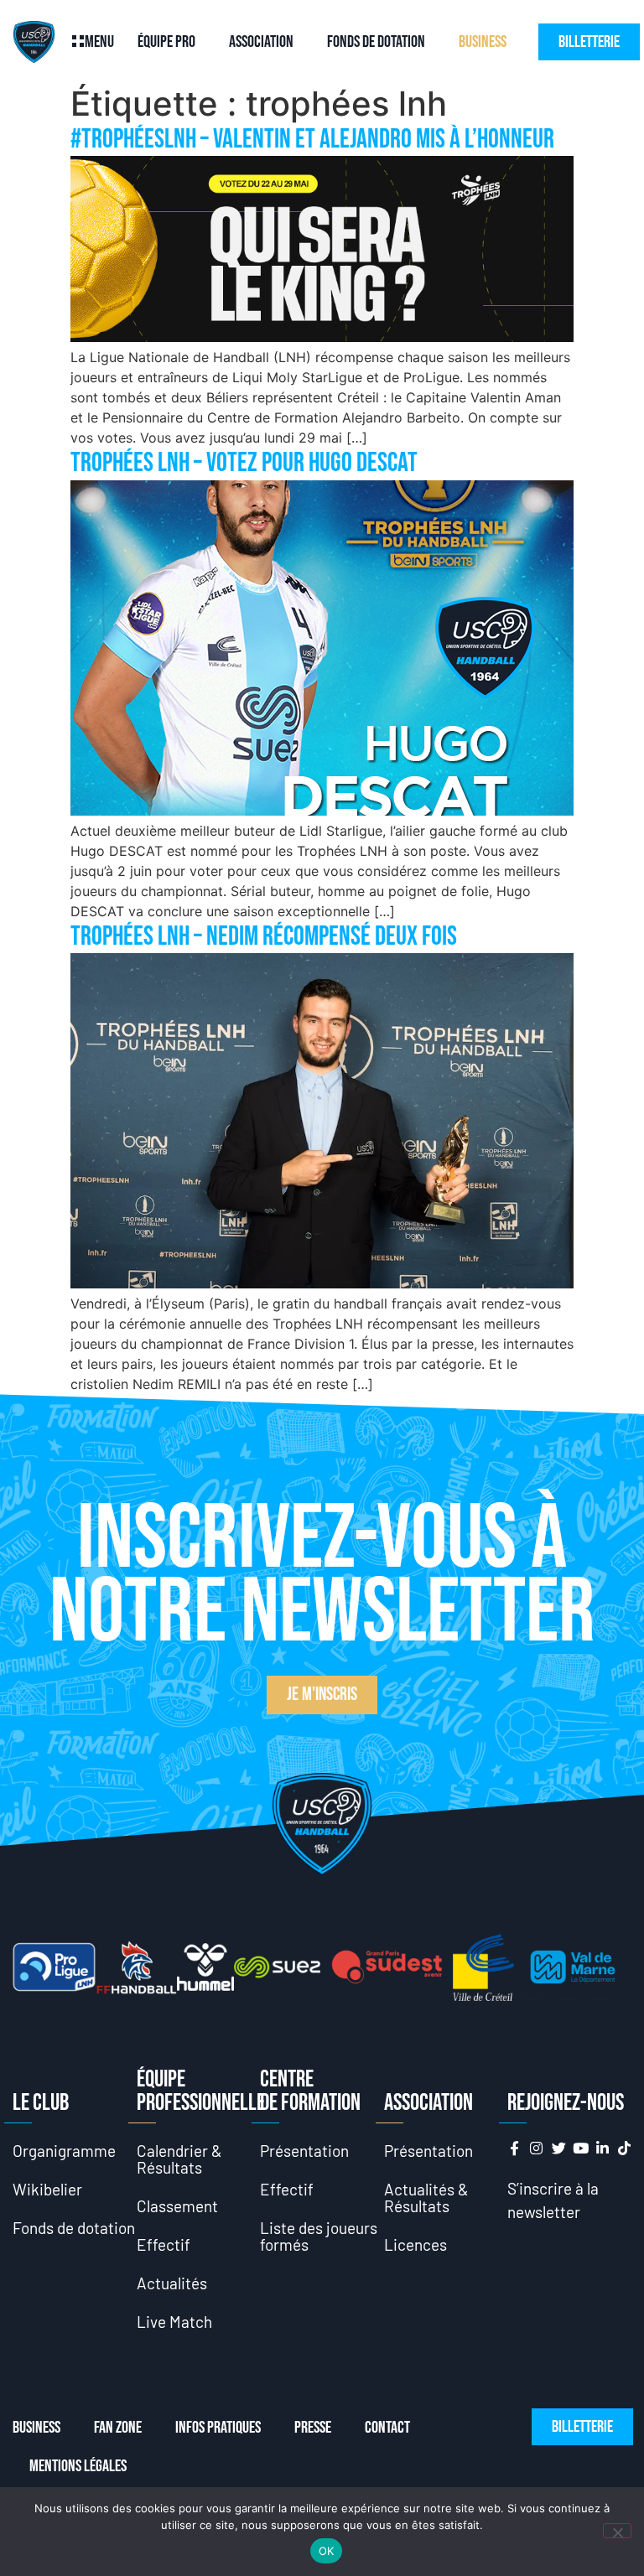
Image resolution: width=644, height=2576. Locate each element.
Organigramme (64, 2151)
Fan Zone (118, 2428)
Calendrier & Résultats (179, 2159)
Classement (177, 2206)
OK (327, 2551)
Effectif (164, 2244)
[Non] (617, 2531)
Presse (313, 2428)
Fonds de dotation (376, 42)
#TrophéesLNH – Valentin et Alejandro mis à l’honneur (312, 140)
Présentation (304, 2151)
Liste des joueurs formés (319, 2236)
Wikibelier (47, 2189)
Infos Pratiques (218, 2428)
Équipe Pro (166, 42)
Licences (415, 2244)
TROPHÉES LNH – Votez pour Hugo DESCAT (244, 463)
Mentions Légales (78, 2466)
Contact (387, 2428)
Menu (99, 42)
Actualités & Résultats (426, 2198)
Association (261, 42)
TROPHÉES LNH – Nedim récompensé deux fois (264, 937)
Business (483, 42)
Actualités (172, 2283)
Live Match (174, 2322)
